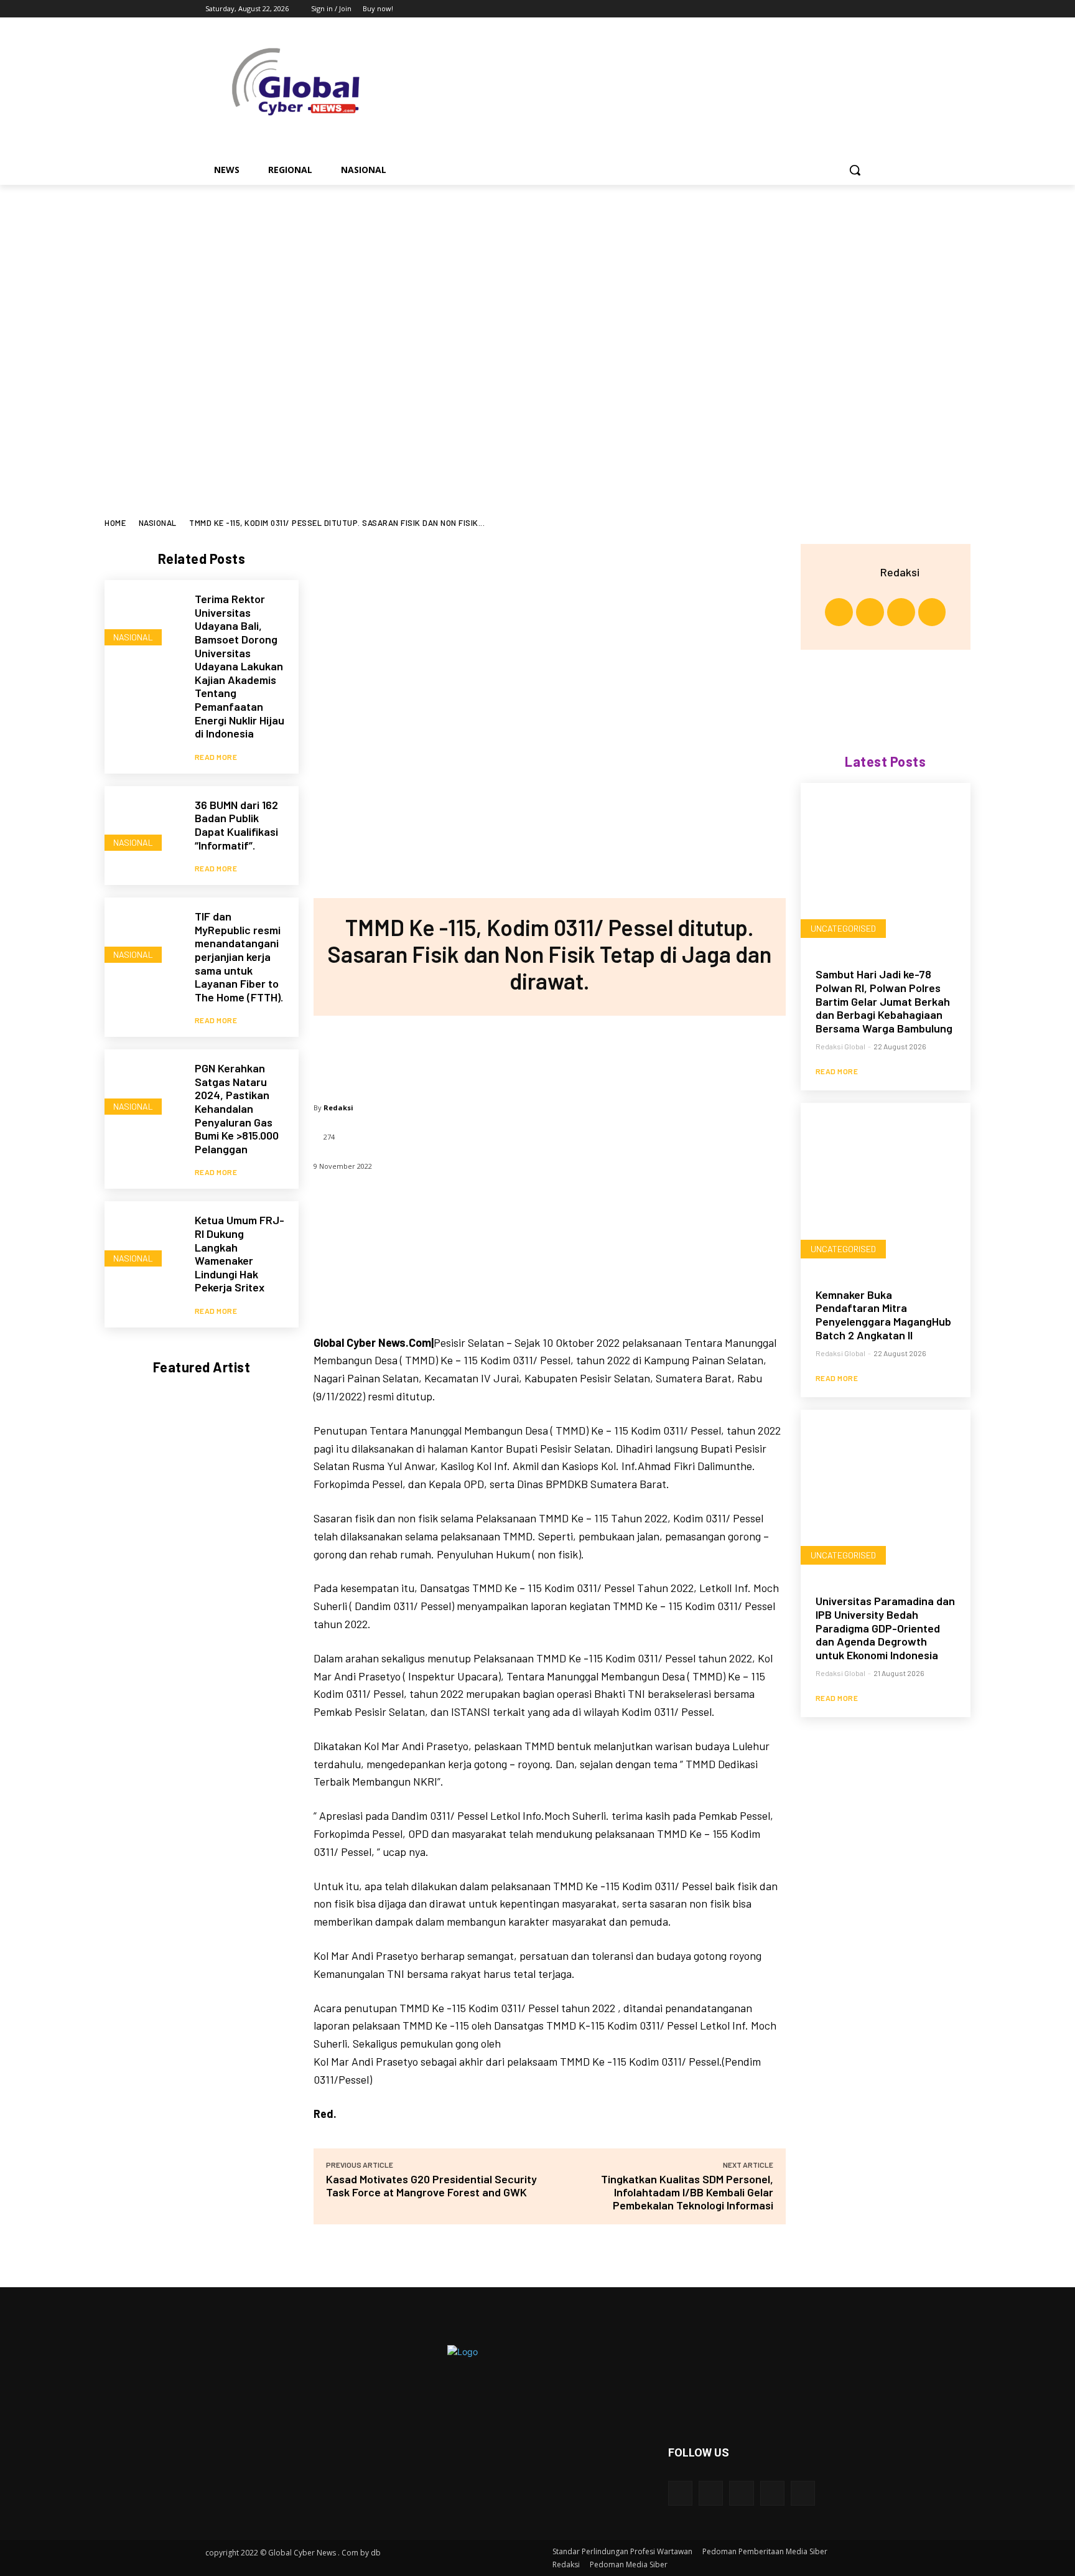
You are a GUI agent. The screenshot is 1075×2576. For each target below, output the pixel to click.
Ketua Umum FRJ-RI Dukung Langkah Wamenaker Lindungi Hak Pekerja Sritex (240, 1253)
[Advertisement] (537, 425)
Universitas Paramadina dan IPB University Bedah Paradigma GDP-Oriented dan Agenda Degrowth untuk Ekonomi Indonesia (885, 1628)
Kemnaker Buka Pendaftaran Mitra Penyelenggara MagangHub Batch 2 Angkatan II (883, 1315)
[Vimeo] (845, 9)
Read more (216, 757)
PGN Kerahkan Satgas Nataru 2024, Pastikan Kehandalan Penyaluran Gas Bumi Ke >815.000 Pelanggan (237, 1108)
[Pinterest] (549, 1053)
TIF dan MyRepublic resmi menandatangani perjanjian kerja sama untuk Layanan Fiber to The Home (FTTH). (239, 957)
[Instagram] (811, 9)
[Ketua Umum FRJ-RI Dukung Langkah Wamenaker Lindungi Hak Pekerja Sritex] (143, 1240)
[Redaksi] (865, 572)
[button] (855, 170)
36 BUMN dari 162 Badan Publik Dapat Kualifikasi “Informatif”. (236, 825)
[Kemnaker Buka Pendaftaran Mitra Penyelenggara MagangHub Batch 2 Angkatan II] (886, 1188)
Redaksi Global (840, 1046)
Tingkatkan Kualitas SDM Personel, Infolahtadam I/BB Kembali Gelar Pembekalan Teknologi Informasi (687, 2192)
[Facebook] (793, 9)
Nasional (158, 523)
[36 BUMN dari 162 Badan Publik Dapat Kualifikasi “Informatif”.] (143, 825)
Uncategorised (843, 928)
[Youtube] (863, 9)
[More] (631, 1053)
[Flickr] (741, 2493)
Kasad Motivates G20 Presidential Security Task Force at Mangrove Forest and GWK (431, 2185)
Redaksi (338, 1108)
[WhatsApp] (590, 1053)
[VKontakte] (803, 2493)
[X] (828, 9)
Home (115, 523)
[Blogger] (680, 2493)
